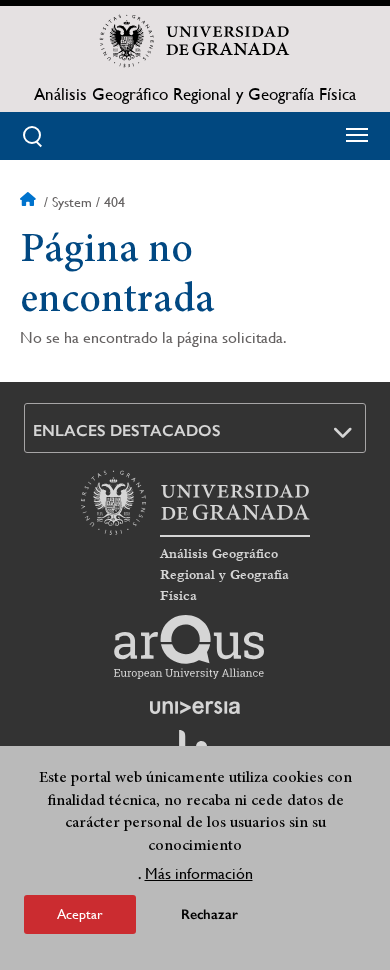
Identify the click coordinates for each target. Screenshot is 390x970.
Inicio (30, 202)
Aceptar (80, 914)
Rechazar (209, 914)
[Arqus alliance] (189, 647)
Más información (199, 873)
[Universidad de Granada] (195, 41)
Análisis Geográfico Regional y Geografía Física (195, 94)
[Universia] (195, 707)
